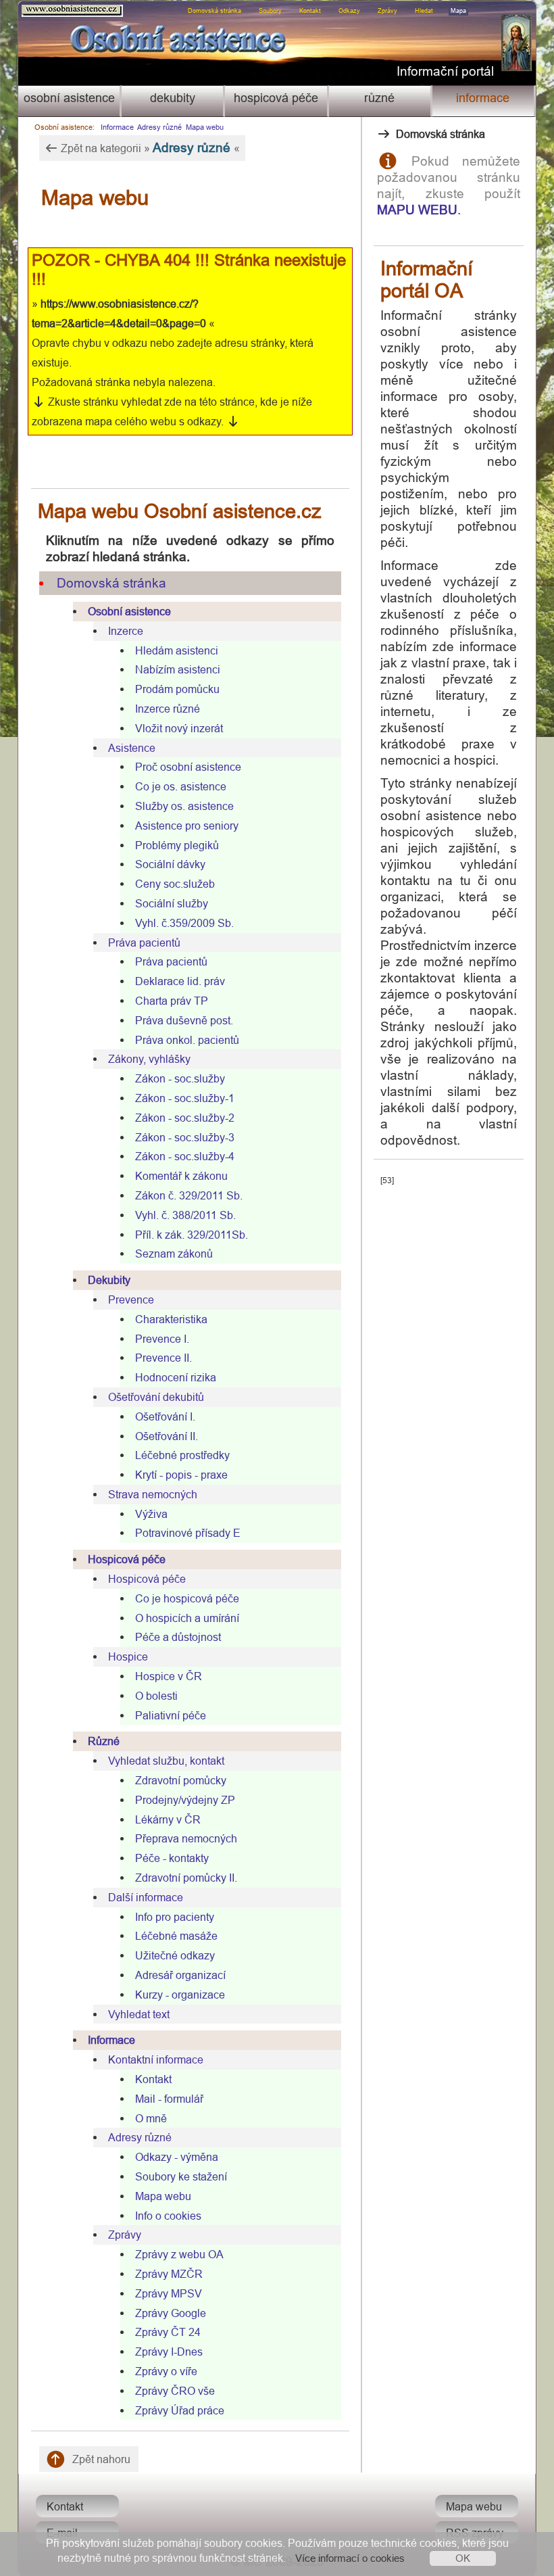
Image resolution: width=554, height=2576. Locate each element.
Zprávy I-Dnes (169, 2352)
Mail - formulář (169, 2099)
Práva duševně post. (184, 1020)
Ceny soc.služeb (175, 884)
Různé (379, 98)
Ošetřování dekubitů (156, 1397)
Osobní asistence (69, 98)
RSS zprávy (475, 2533)
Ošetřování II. (167, 1436)
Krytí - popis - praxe (181, 1475)
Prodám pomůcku (177, 689)
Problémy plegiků (177, 845)
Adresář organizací (180, 1975)
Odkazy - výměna (177, 2157)
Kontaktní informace (156, 2059)
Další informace (146, 1897)
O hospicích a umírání (187, 1618)
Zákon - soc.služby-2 (185, 1118)
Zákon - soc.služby (180, 1078)
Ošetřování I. (165, 1416)
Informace (483, 98)
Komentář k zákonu (181, 1176)
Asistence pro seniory (187, 826)
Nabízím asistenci (178, 669)
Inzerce (126, 631)
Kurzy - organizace (180, 1995)
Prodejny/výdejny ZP (185, 1800)
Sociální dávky (170, 864)
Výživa (151, 1514)
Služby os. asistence (184, 806)
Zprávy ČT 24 (168, 2332)
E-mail (62, 2533)
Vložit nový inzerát (179, 728)
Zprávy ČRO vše (175, 2391)
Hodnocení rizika (176, 1377)
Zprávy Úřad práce (180, 2410)
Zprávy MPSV (169, 2293)
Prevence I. (162, 1339)
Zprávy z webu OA (179, 2254)
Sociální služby (172, 903)
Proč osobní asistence (188, 767)
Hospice (128, 1656)
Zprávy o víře (166, 2371)
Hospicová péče (276, 98)
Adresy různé (159, 127)
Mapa (458, 11)
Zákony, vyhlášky (149, 1059)
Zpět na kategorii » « (149, 147)
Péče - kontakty (172, 1858)
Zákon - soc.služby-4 (185, 1156)
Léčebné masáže (176, 1936)
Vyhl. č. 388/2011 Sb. (185, 1215)
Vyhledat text (139, 2014)
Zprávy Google (171, 2313)
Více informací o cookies (350, 2558)
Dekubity (173, 98)
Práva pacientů (144, 943)
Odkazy (349, 11)
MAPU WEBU (417, 210)
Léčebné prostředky (182, 1455)
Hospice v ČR (169, 1676)
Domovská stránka (215, 11)
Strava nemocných (153, 1494)
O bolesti (156, 1696)
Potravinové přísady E (188, 1533)
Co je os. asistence (181, 786)
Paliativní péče (171, 1715)
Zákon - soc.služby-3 (185, 1137)
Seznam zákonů (174, 1254)
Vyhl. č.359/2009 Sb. (184, 923)
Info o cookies (168, 2216)
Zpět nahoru (100, 2459)
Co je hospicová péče (187, 1598)
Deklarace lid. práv (180, 981)
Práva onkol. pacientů (187, 1040)
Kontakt (310, 11)
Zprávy (387, 11)
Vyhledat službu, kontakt (166, 1761)
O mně (151, 2118)
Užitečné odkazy (175, 1955)
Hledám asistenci (177, 650)
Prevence (131, 1299)
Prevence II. (163, 1358)
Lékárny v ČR (168, 1819)
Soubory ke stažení (181, 2176)
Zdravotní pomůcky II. (186, 1878)
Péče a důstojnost (178, 1637)
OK (463, 2558)
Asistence (132, 748)
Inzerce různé (168, 709)
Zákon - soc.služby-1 (185, 1098)
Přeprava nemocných (186, 1838)
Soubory (270, 11)
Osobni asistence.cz (44, 8)
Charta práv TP (172, 1001)
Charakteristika (171, 1319)
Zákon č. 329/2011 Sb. (189, 1195)
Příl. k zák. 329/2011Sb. (192, 1235)
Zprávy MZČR (169, 2274)
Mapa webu (205, 127)
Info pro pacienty (175, 1917)
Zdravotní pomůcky (181, 1780)
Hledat (424, 11)
